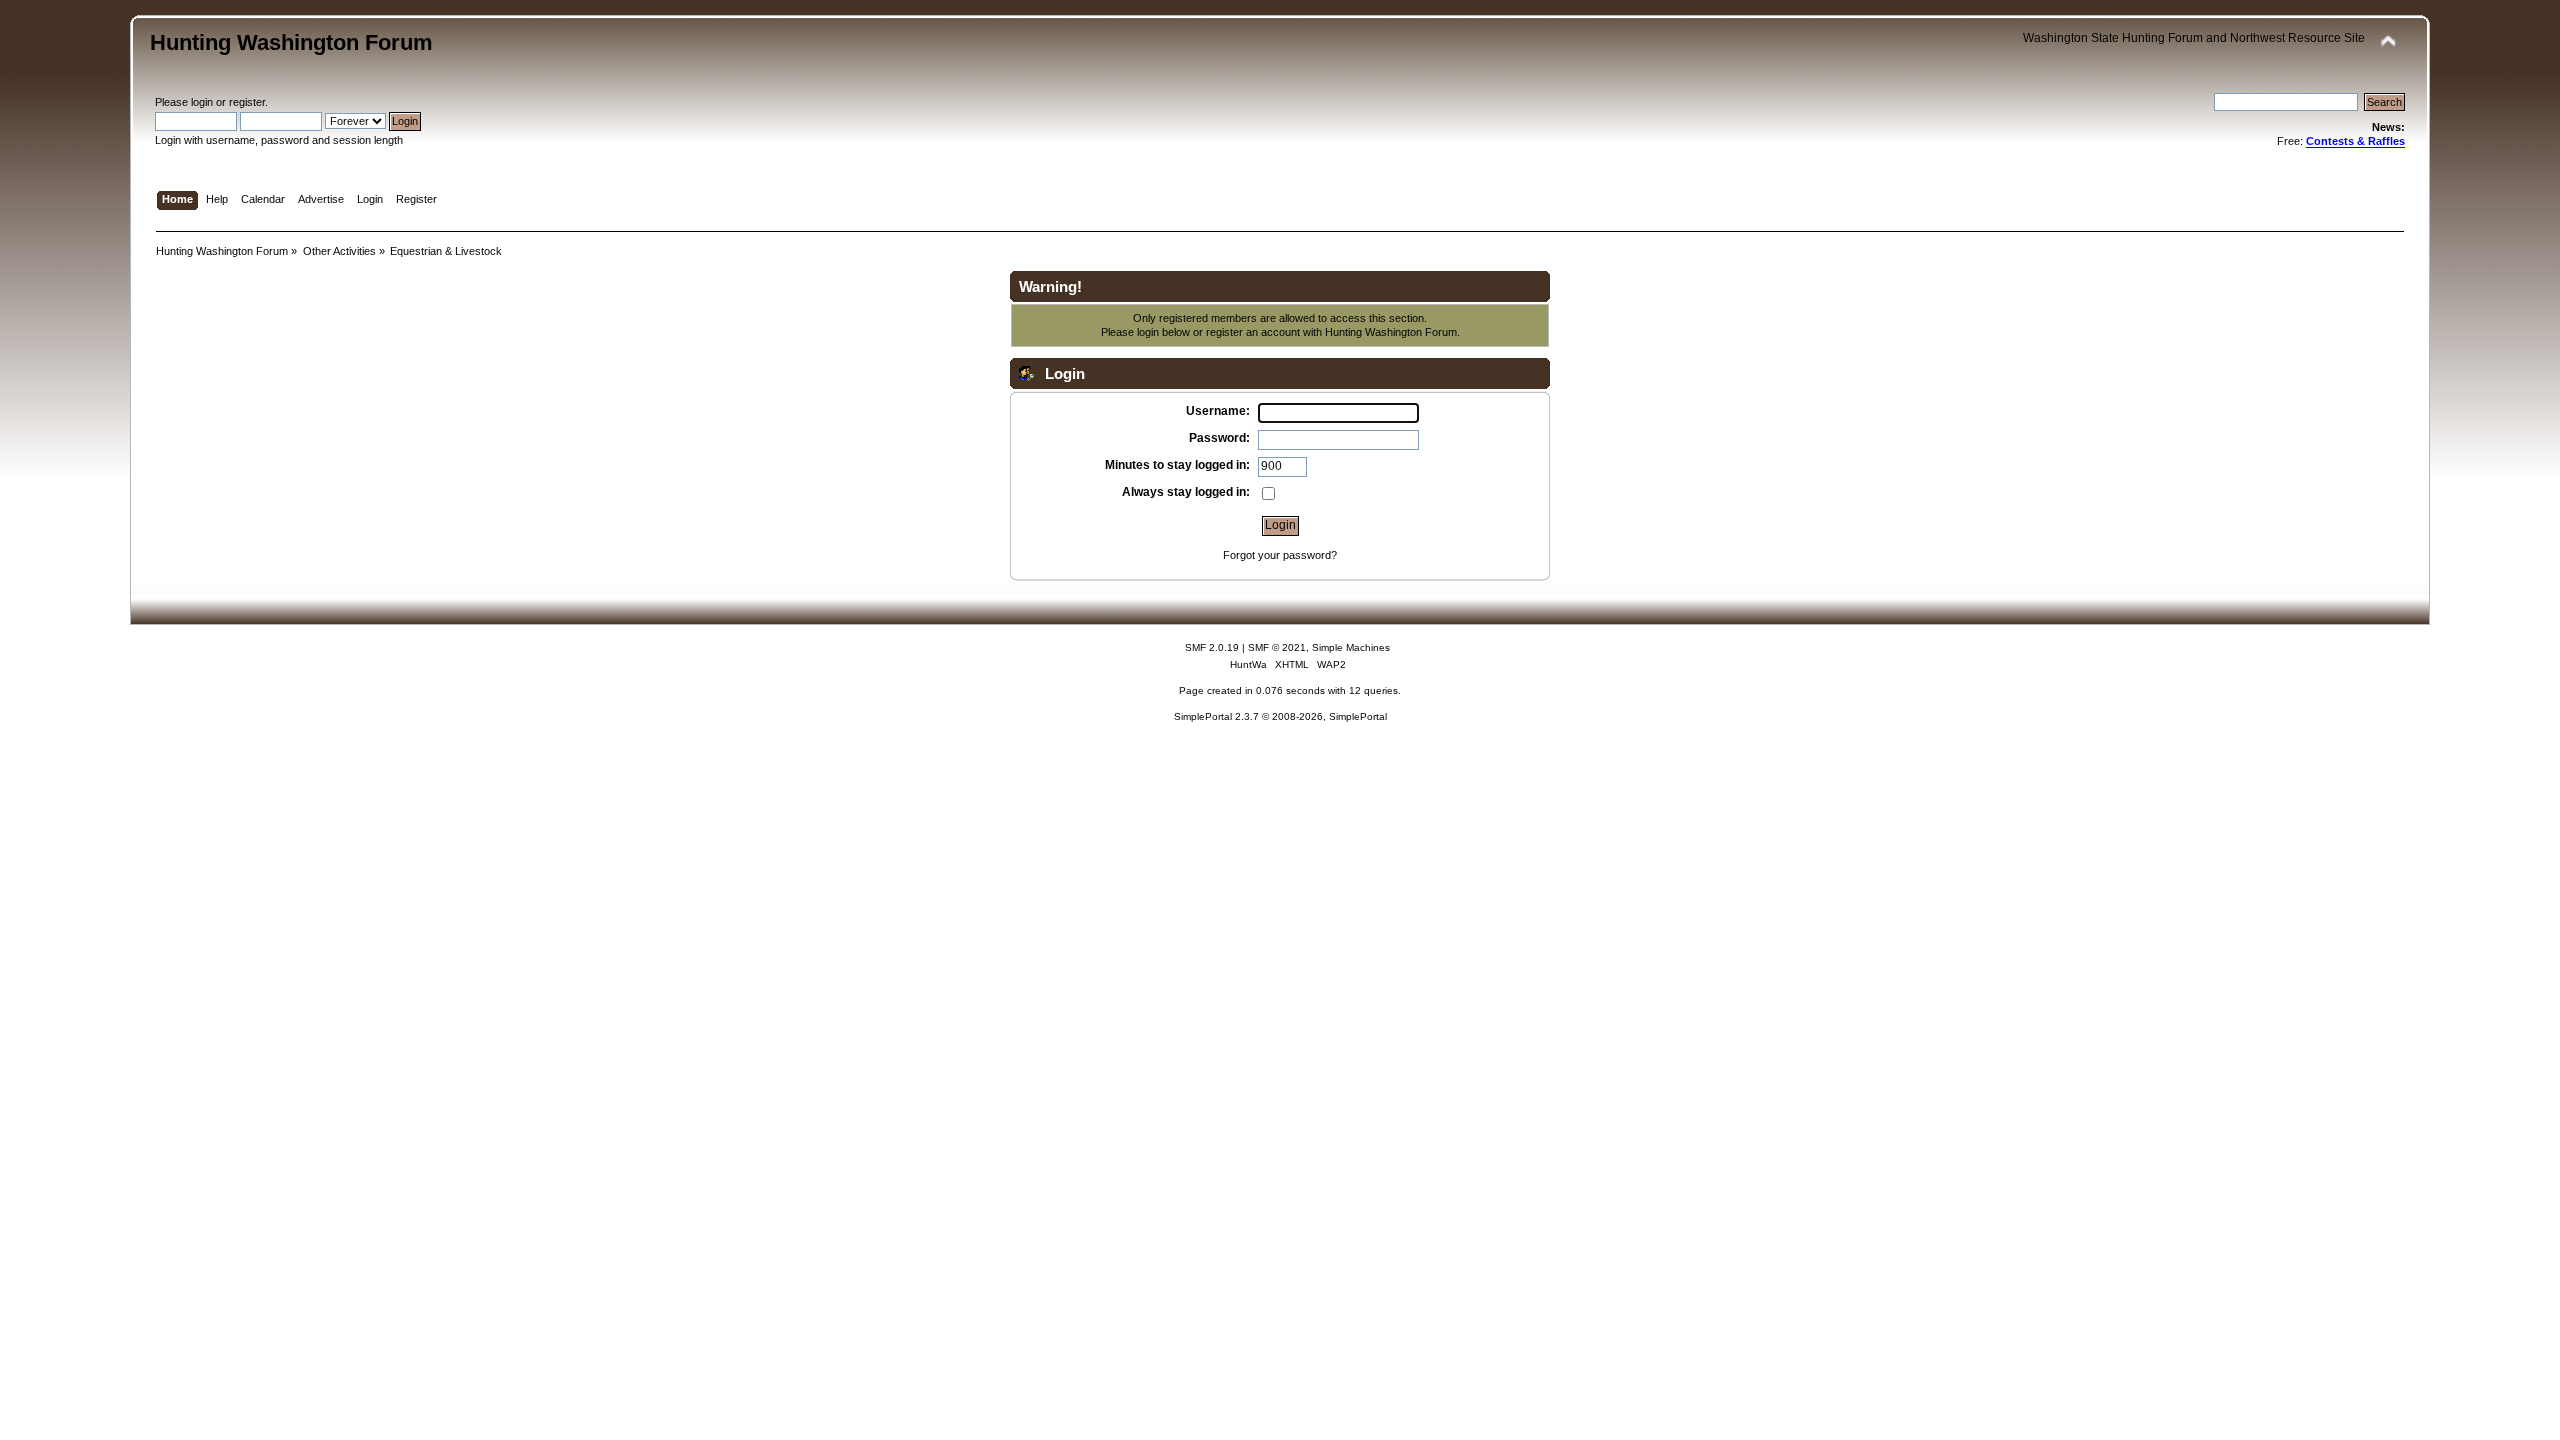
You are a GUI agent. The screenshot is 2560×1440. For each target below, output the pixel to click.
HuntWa (1248, 664)
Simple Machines (1351, 647)
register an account (1253, 332)
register (247, 102)
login (202, 102)
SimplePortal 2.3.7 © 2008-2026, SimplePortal (1280, 716)
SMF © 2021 (1277, 647)
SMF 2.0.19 (1212, 647)
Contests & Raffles (2355, 141)
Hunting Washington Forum (291, 42)
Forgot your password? (1280, 555)
